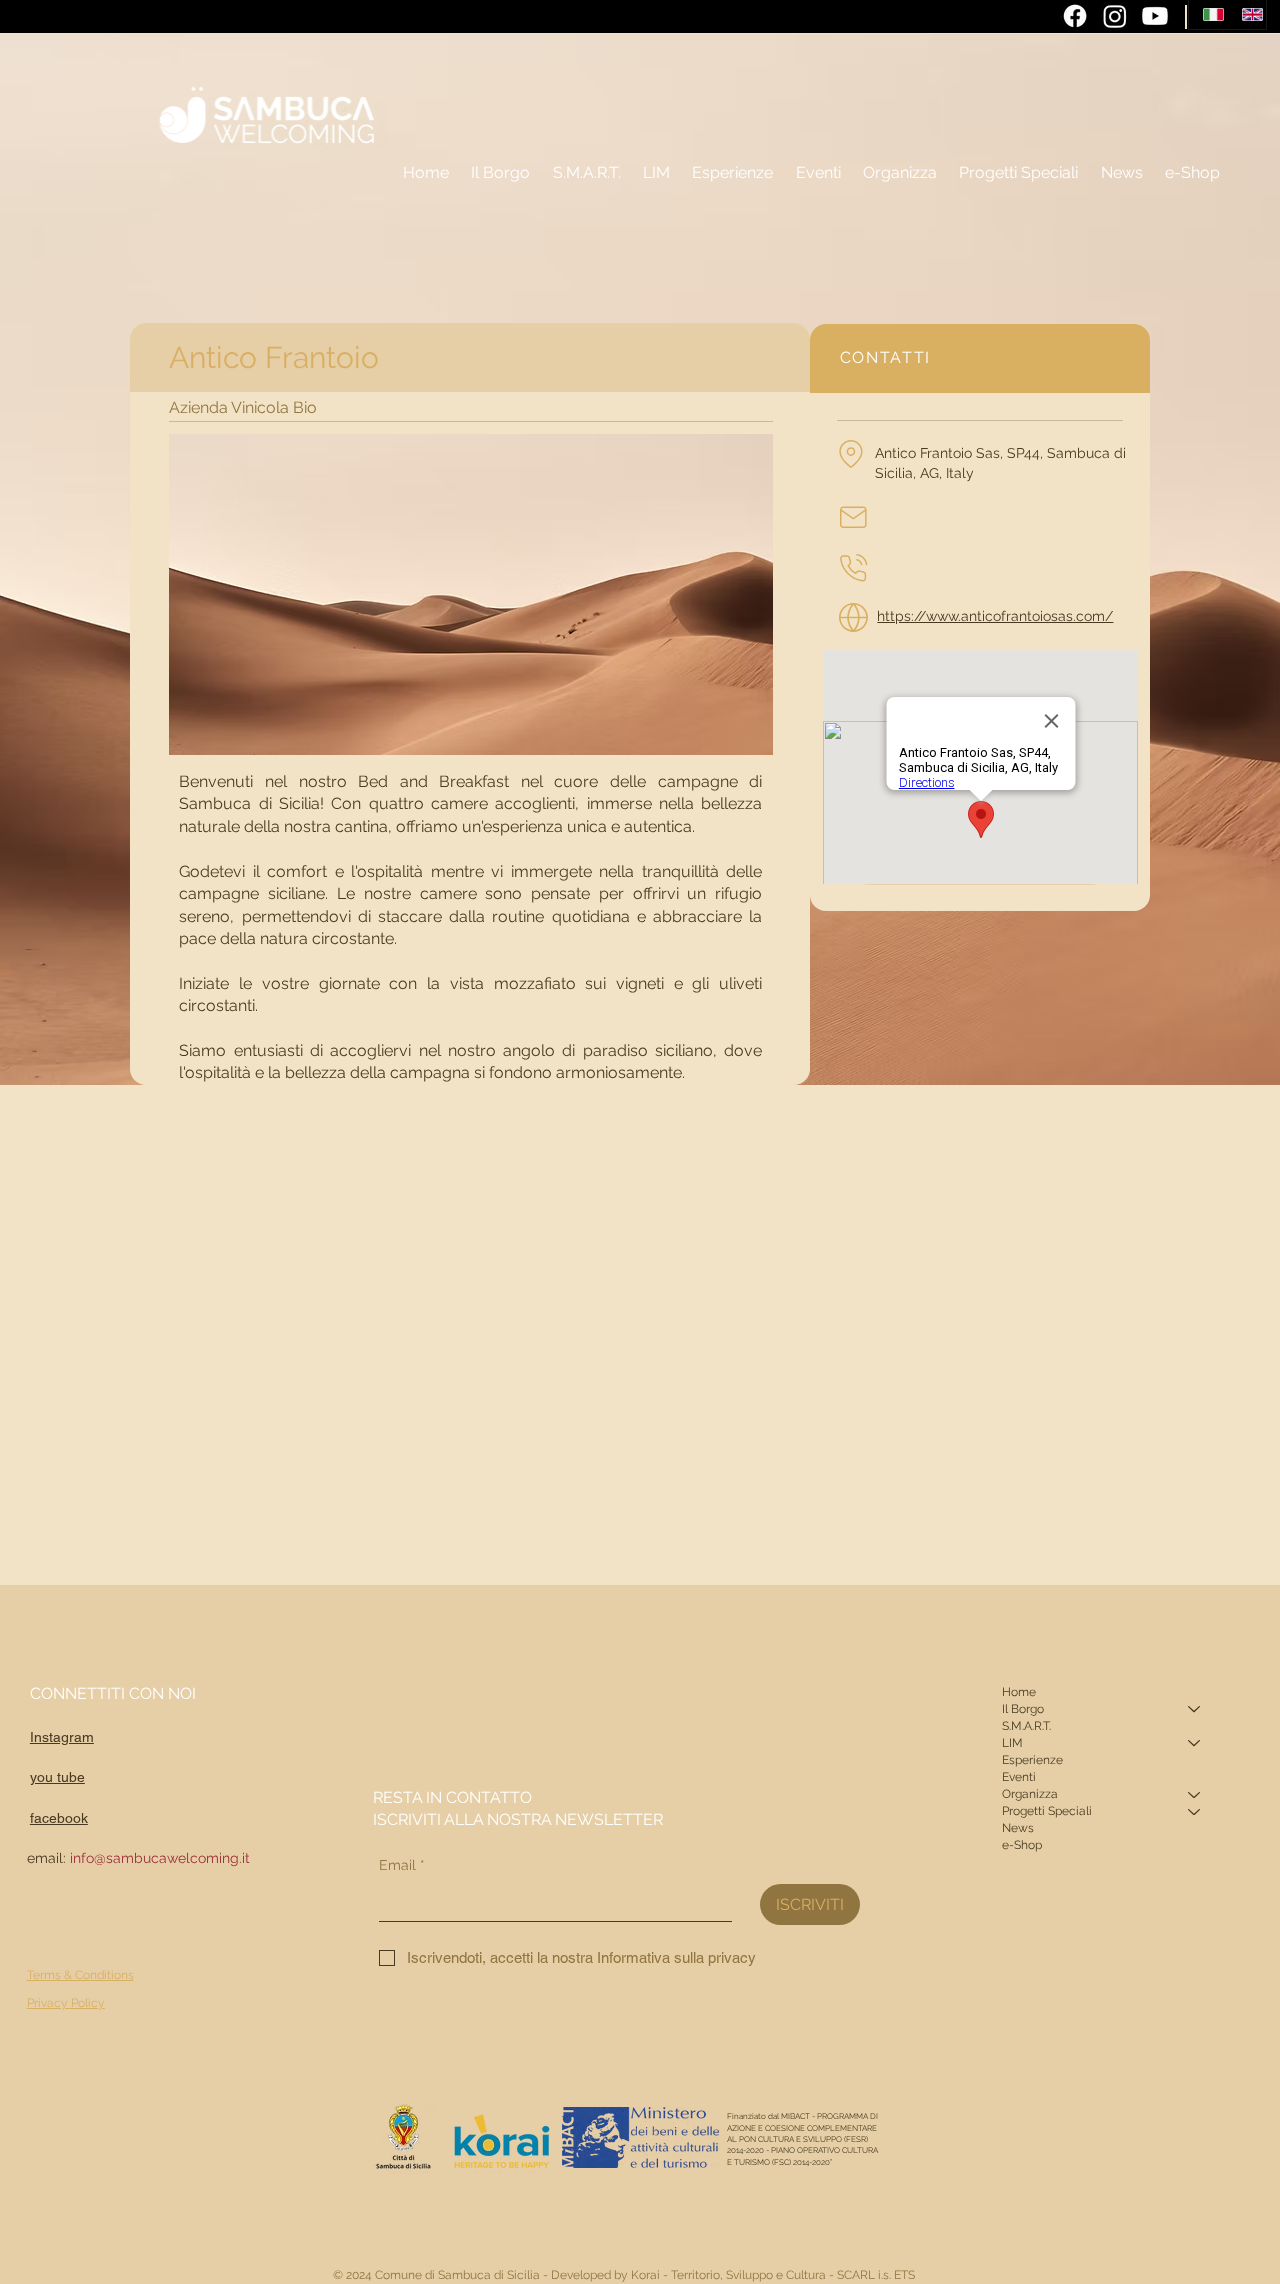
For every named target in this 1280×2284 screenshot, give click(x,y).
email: (138, 1858)
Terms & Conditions (80, 1975)
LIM (1012, 1743)
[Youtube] (1155, 16)
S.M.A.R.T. (1026, 1726)
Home (1019, 1692)
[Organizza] (1195, 1794)
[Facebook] (1075, 16)
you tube (57, 1777)
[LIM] (1195, 1743)
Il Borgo (1023, 1709)
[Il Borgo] (1195, 1709)
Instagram (62, 1737)
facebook (59, 1818)
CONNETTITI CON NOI (113, 1693)
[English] (1246, 14)
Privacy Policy (66, 2003)
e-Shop (1022, 1845)
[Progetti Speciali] (1195, 1811)
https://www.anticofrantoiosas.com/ (995, 616)
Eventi (1019, 1777)
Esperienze (1032, 1760)
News (1018, 1828)
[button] (900, 173)
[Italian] (1208, 14)
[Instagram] (1115, 16)
